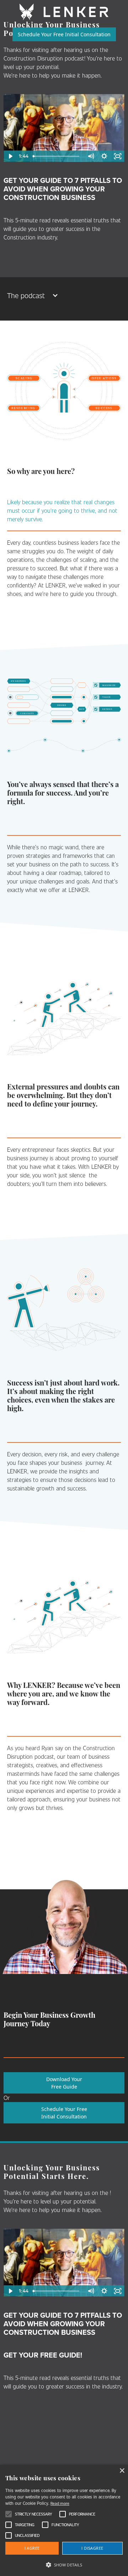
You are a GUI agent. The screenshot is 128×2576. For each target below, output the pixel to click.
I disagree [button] (92, 2548)
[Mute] (91, 156)
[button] (64, 295)
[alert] (64, 2520)
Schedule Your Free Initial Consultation (64, 34)
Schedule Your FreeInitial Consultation (64, 2113)
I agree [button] (32, 2548)
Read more (60, 2503)
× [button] (122, 2471)
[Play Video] (10, 156)
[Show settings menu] (104, 156)
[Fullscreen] (118, 156)
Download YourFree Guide (64, 2083)
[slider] (57, 156)
